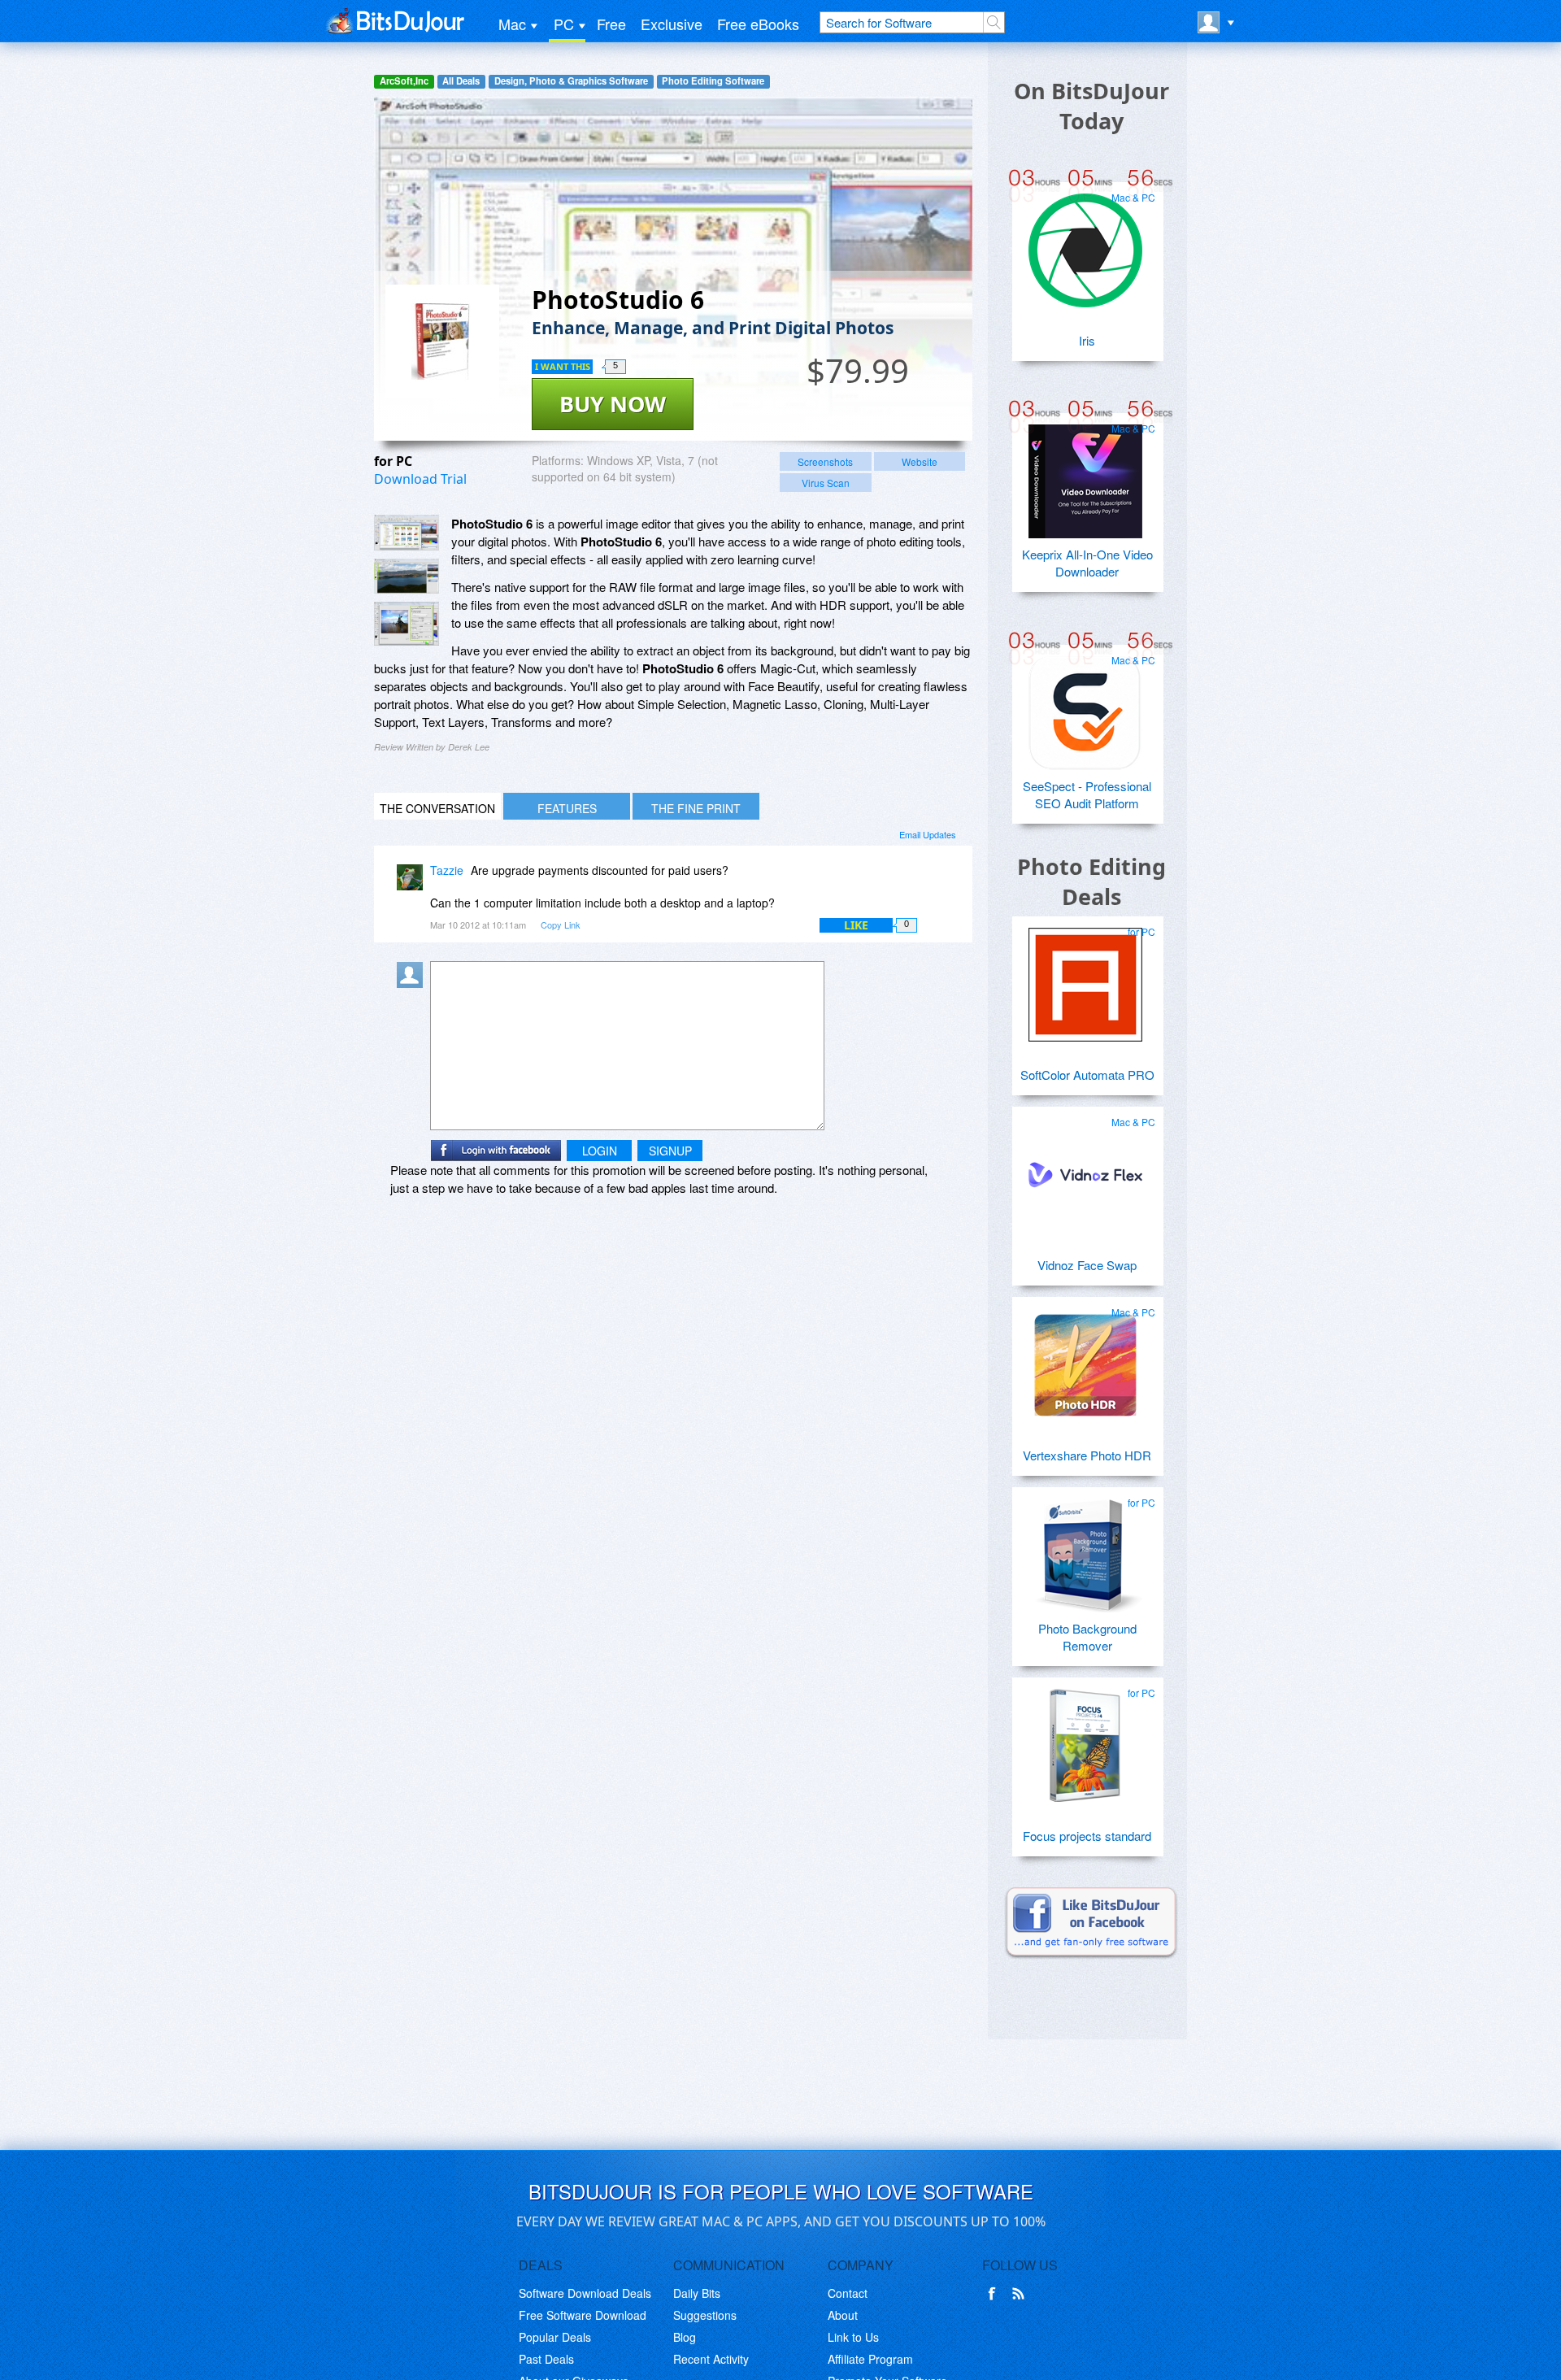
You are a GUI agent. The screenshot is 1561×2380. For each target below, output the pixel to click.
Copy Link (561, 925)
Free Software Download (583, 2315)
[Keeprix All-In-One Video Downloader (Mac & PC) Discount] (1085, 475)
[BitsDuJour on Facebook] (995, 2294)
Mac (512, 24)
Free (611, 24)
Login (600, 1151)
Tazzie (447, 870)
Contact (848, 2293)
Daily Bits (697, 2293)
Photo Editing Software (713, 81)
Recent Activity (711, 2359)
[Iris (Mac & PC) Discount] (1085, 244)
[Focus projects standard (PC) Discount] (1085, 1739)
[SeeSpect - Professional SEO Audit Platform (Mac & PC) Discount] (1085, 707)
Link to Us (853, 2337)
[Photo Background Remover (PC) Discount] (1085, 1549)
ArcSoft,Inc (404, 81)
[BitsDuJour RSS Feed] (1021, 2294)
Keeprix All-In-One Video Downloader (1087, 563)
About (843, 2315)
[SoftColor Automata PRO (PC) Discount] (1085, 978)
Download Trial (420, 479)
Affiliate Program (870, 2359)
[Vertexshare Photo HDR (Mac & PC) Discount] (1085, 1359)
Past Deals (546, 2359)
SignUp (670, 1151)
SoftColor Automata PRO (1087, 1075)
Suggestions (705, 2315)
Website (920, 461)
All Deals (461, 81)
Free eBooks (758, 24)
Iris (1087, 340)
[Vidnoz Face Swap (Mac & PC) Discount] (1085, 1168)
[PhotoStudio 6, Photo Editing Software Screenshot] (407, 623)
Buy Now (613, 404)
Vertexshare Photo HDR (1087, 1455)
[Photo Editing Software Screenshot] (407, 577)
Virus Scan (826, 483)
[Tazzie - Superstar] (413, 882)
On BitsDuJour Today (1091, 106)
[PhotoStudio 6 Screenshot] (407, 533)
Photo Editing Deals (1091, 881)
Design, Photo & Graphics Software (571, 81)
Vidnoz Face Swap (1087, 1265)
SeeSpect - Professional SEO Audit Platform (1087, 794)
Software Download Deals (585, 2293)
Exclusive (672, 24)
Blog (685, 2337)
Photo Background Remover (1087, 1637)
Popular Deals (555, 2337)
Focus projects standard (1087, 1836)
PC (564, 24)
